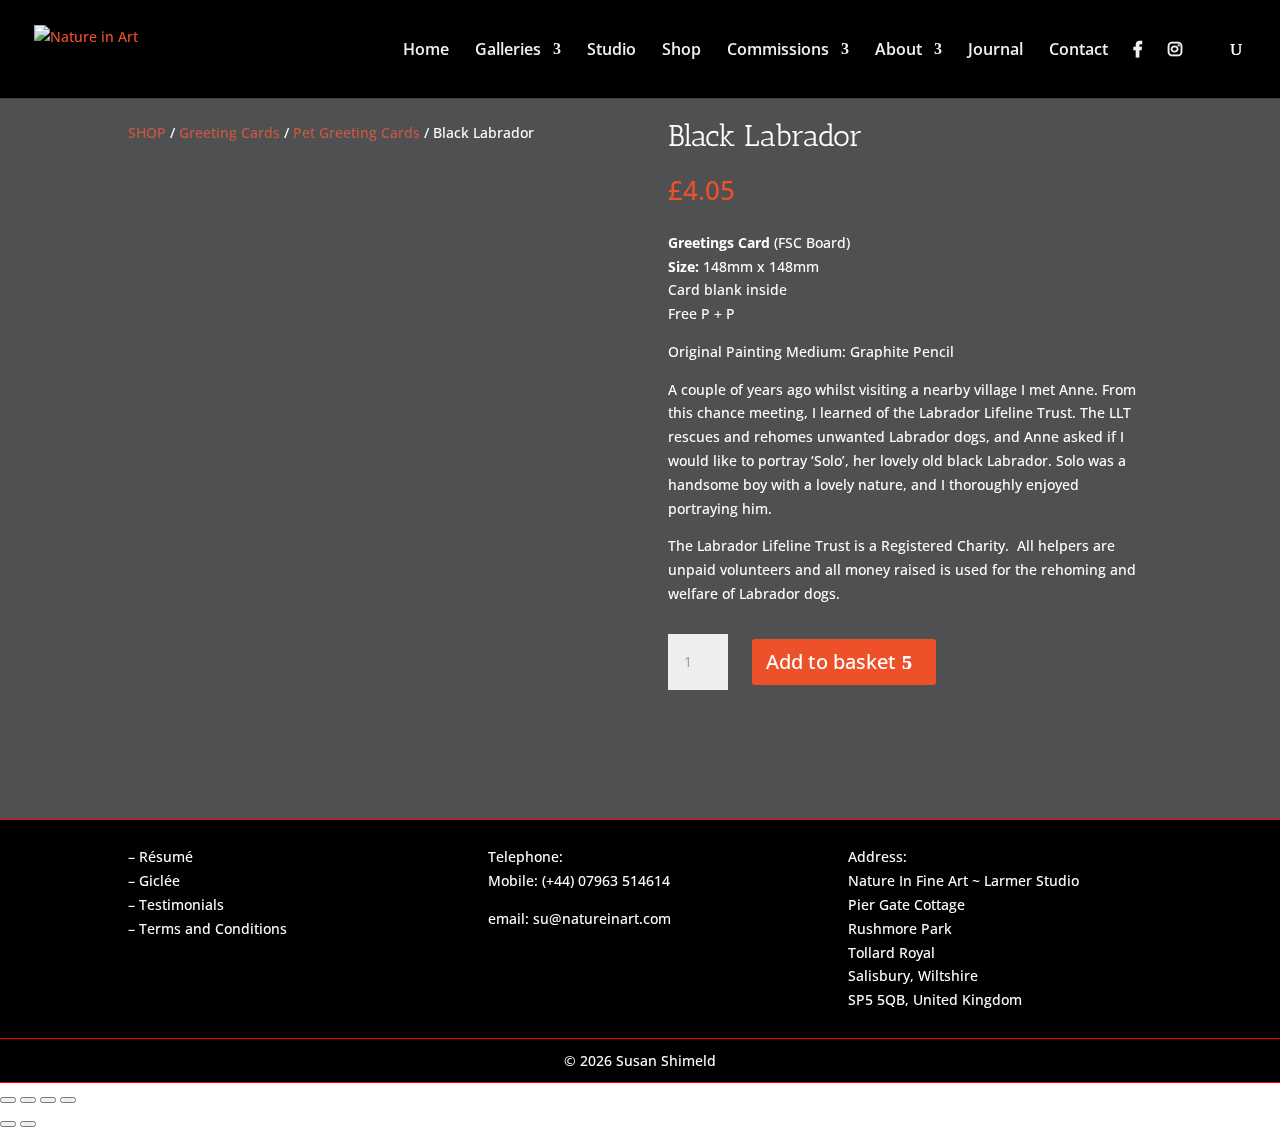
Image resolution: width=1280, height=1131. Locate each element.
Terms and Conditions (213, 928)
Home (426, 51)
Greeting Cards (229, 132)
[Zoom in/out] (8, 1100)
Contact (1078, 51)
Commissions (778, 51)
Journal (995, 51)
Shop (681, 51)
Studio (611, 51)
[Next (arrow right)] (28, 1124)
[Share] (48, 1100)
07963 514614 (624, 880)
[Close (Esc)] (68, 1100)
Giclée (159, 880)
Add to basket (831, 661)
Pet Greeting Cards (356, 132)
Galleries (508, 51)
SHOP (147, 132)
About (898, 51)
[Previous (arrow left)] (8, 1124)
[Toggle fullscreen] (28, 1100)
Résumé (166, 856)
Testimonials (181, 904)
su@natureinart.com (602, 918)
